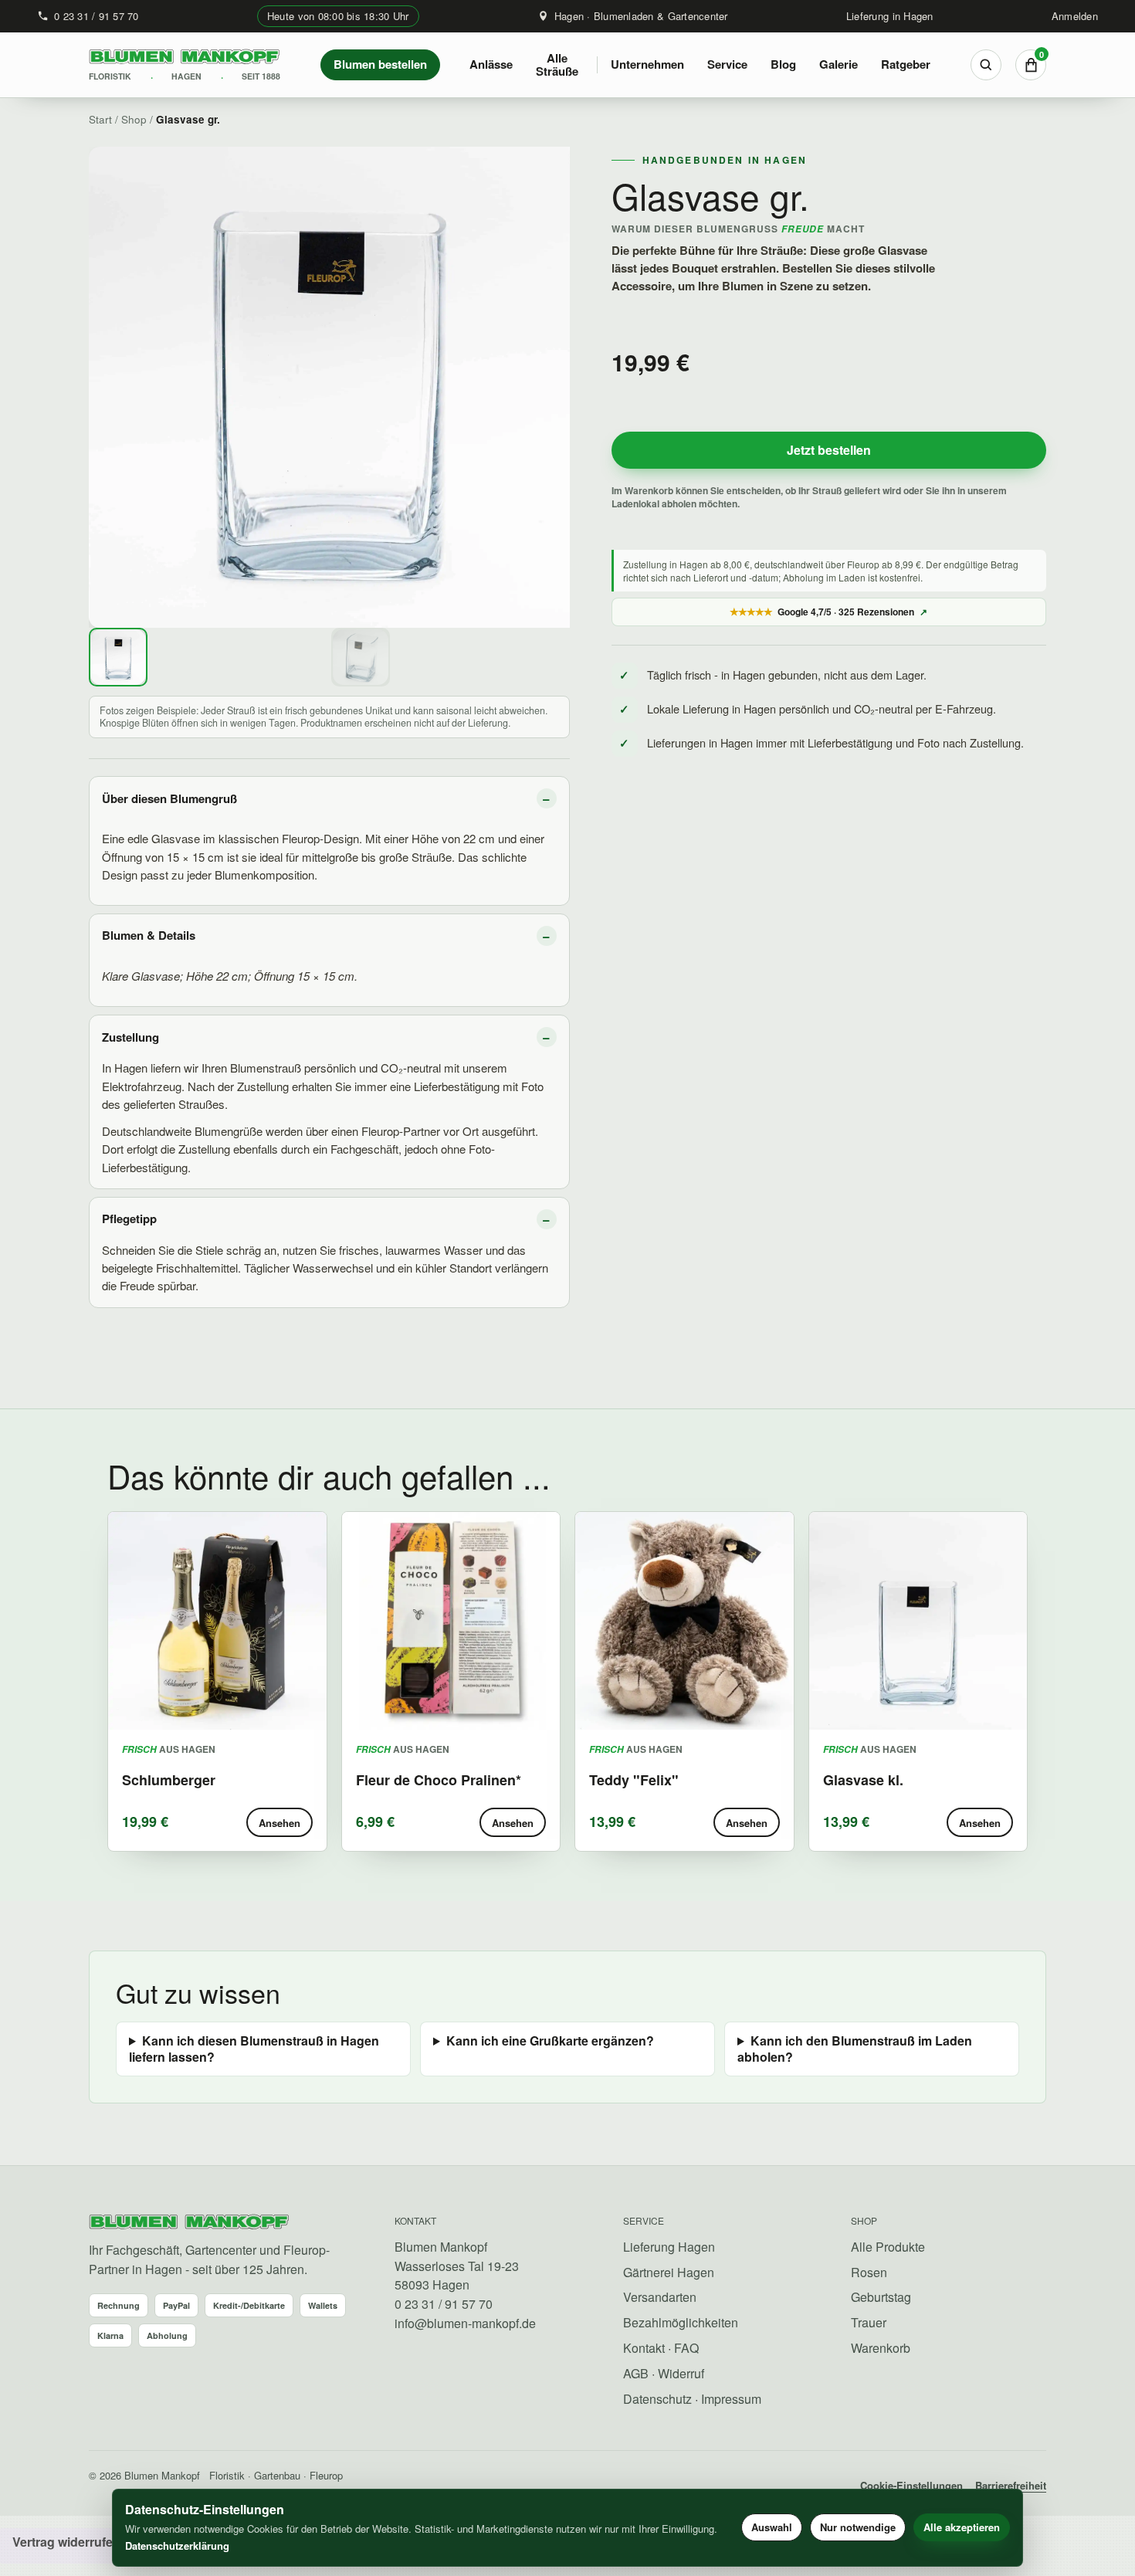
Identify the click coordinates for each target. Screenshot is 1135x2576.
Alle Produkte (888, 2247)
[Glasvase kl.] (918, 1621)
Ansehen (280, 1823)
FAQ (686, 2348)
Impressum (731, 2399)
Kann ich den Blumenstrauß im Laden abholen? (855, 2049)
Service (727, 64)
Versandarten (660, 2297)
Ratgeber (906, 64)
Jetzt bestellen (829, 450)
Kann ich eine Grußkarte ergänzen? (550, 2041)
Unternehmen (647, 64)
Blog (783, 64)
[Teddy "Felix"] (684, 1621)
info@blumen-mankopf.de (465, 2323)
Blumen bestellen (380, 64)
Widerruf (681, 2373)
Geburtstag (881, 2297)
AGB (636, 2373)
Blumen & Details (149, 935)
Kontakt (644, 2348)
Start (100, 119)
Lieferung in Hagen (890, 16)
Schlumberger (169, 1780)
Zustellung (130, 1037)
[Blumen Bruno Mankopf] (189, 2223)
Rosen (869, 2272)
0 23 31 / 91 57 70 (97, 16)
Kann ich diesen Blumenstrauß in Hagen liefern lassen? (254, 2049)
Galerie (839, 64)
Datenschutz (657, 2399)
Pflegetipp (129, 1219)
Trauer (869, 2322)
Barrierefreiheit (1011, 2485)
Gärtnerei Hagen (669, 2272)
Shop (134, 119)
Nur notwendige (858, 2527)
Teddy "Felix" (634, 1780)
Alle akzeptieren (962, 2527)
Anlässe (491, 64)
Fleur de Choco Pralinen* (439, 1780)
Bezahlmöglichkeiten (681, 2322)
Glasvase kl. (863, 1780)
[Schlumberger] (217, 1621)
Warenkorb (881, 2348)
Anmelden (1075, 16)
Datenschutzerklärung (177, 2545)
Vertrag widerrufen (66, 2542)
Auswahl (772, 2527)
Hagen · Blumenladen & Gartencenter (641, 16)
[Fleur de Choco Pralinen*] (451, 1621)
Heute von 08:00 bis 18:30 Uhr (338, 16)
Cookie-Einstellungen (911, 2485)
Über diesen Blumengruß (169, 798)
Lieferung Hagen (669, 2247)
